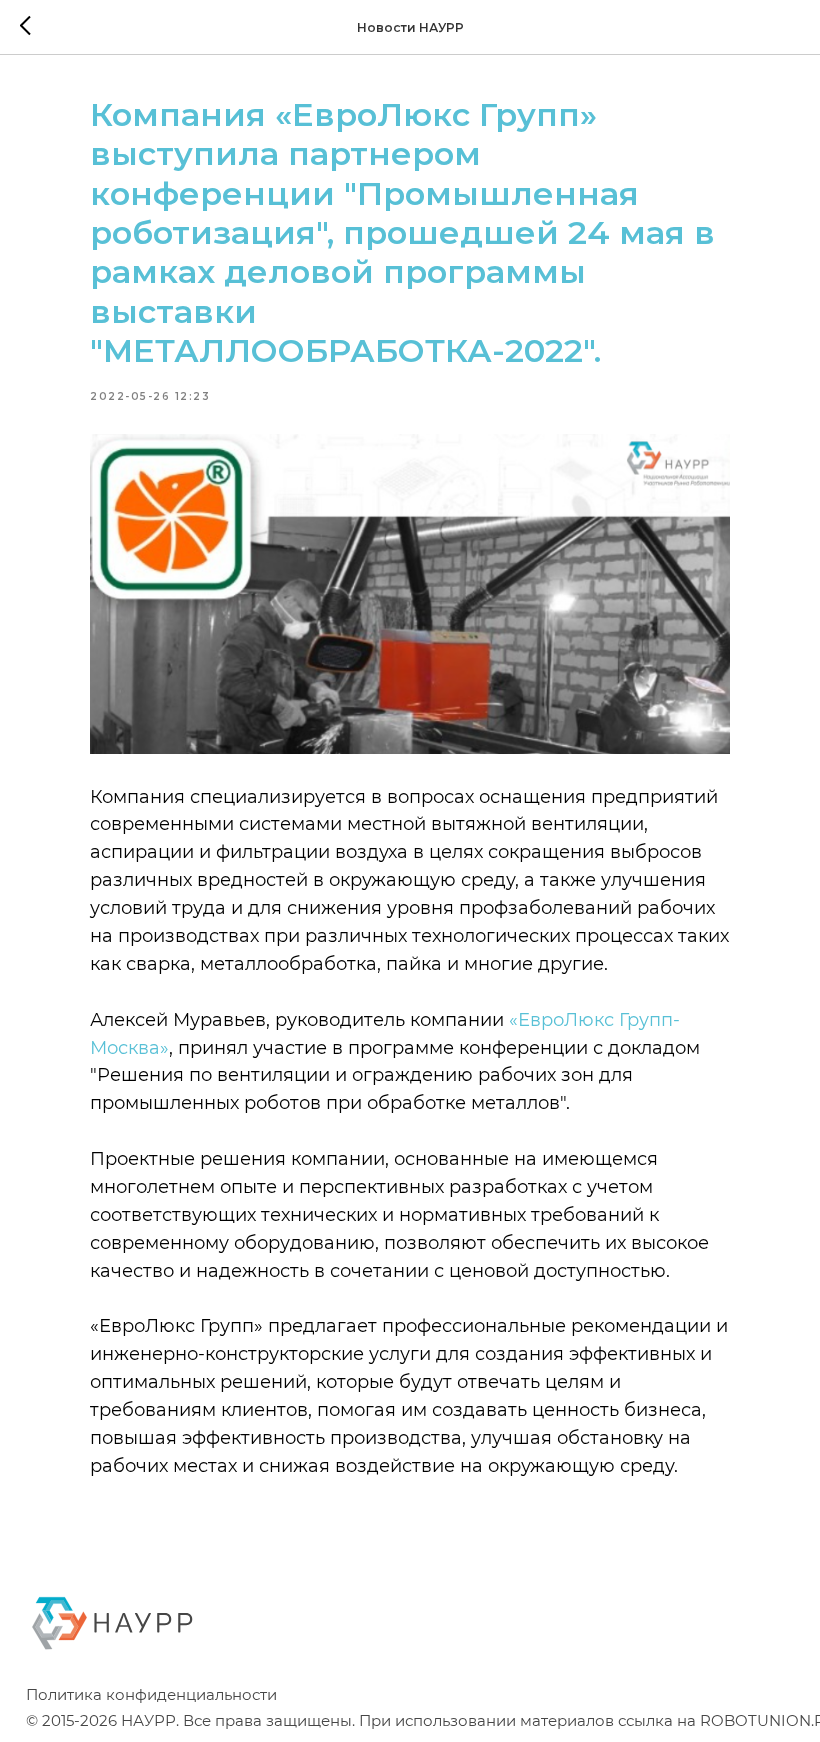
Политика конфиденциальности (151, 1694)
